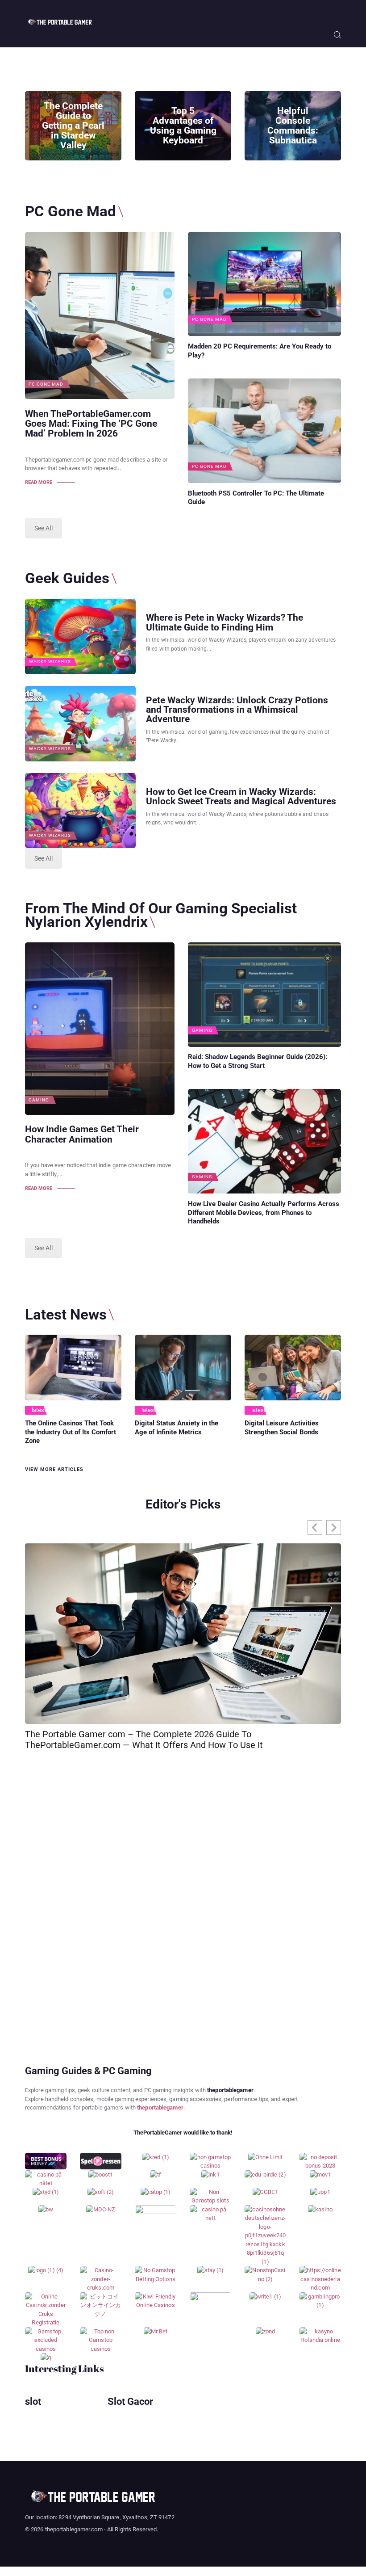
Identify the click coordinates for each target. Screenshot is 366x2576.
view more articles (54, 1469)
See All (44, 528)
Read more (39, 482)
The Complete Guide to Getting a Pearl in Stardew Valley (73, 126)
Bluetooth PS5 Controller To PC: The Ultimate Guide (256, 498)
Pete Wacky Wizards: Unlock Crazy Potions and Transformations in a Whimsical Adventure (237, 709)
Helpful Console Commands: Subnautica (293, 126)
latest (39, 1410)
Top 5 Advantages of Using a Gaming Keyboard (183, 126)
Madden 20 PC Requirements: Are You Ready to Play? (260, 351)
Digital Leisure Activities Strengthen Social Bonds (282, 1428)
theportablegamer (160, 2107)
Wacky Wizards (50, 662)
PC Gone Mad (46, 384)
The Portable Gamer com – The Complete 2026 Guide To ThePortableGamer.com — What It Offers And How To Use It (144, 1740)
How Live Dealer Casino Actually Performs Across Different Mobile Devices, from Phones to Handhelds (264, 1213)
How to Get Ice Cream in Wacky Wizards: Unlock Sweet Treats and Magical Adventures (241, 796)
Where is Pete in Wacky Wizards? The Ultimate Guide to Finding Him (225, 622)
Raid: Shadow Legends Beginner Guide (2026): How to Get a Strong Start (258, 1061)
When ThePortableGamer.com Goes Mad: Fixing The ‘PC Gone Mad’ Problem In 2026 (91, 424)
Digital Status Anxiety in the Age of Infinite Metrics (177, 1428)
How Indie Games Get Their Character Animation (82, 1134)
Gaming (39, 1100)
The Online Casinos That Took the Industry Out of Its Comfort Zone (71, 1432)
